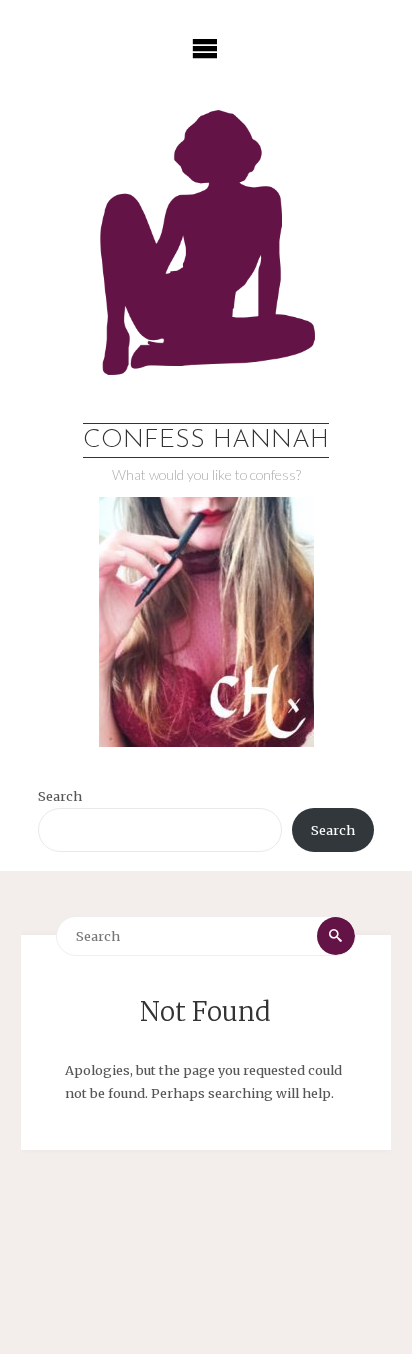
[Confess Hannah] (205, 255)
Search (60, 796)
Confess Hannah (206, 440)
